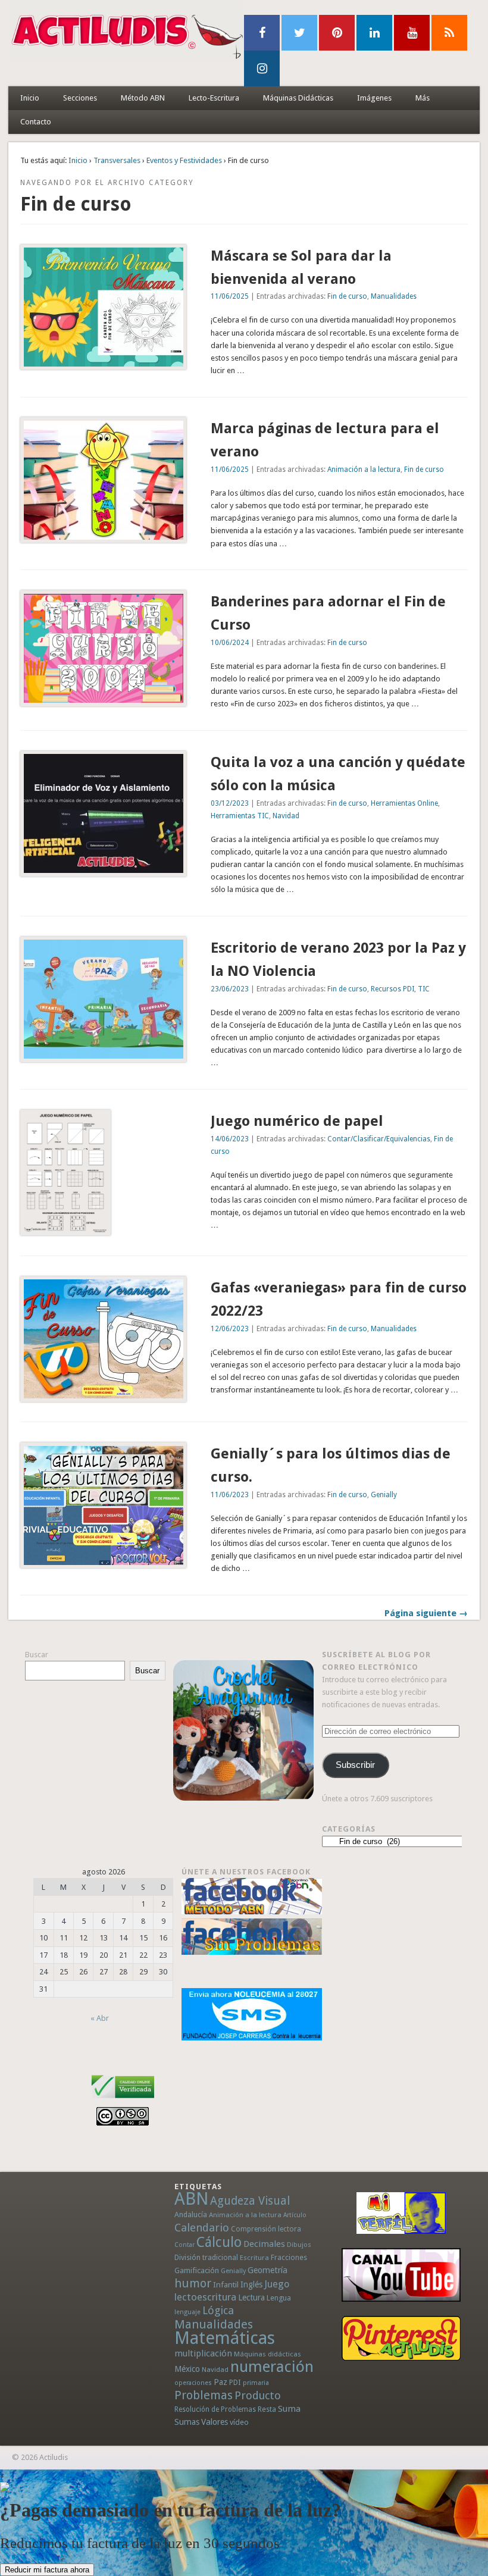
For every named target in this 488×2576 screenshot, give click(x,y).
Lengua (279, 2298)
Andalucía (191, 2215)
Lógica (218, 2310)
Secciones (80, 98)
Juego (277, 2284)
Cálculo (219, 2242)
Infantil (226, 2284)
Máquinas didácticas (268, 2354)
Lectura (251, 2298)
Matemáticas (225, 2338)
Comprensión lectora (266, 2229)
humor (193, 2283)
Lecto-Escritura (214, 98)
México (187, 2369)
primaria (256, 2383)
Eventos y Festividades (184, 160)
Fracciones (289, 2257)
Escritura (254, 2258)
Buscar (37, 1655)
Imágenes (374, 98)
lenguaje (187, 2312)
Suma (289, 2409)
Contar (184, 2245)
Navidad (286, 816)
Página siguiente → (426, 1613)
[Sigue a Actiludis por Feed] (449, 33)
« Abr (100, 2018)
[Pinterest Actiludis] (401, 2338)
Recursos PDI (392, 989)
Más (423, 98)
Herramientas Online (404, 803)
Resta (267, 2409)
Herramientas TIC (240, 816)
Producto (258, 2395)
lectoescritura (205, 2297)
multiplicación (203, 2353)
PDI (235, 2382)
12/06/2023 (230, 1329)
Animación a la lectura (364, 469)
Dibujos (299, 2245)
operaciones (193, 2383)
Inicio (30, 98)
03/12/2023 (230, 803)
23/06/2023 (230, 989)
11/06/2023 (230, 1495)
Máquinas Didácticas (298, 98)
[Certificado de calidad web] (123, 2100)
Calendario (202, 2228)
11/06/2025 (230, 296)
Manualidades (394, 296)
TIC (424, 989)
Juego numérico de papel (297, 1121)
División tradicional (206, 2257)
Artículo (295, 2215)
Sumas (187, 2422)
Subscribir (355, 1765)
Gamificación (197, 2270)
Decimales (264, 2244)
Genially (384, 1495)
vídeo (239, 2422)
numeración (272, 2367)
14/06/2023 (230, 1139)
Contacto (36, 122)
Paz (220, 2382)
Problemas (204, 2395)
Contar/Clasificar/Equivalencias (379, 1139)
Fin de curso (347, 296)
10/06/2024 (230, 643)
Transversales (117, 160)
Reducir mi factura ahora (47, 2570)
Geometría (268, 2270)
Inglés (251, 2284)
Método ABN (143, 98)
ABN (191, 2199)
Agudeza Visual (250, 2201)
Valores (215, 2422)
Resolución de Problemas (215, 2409)
